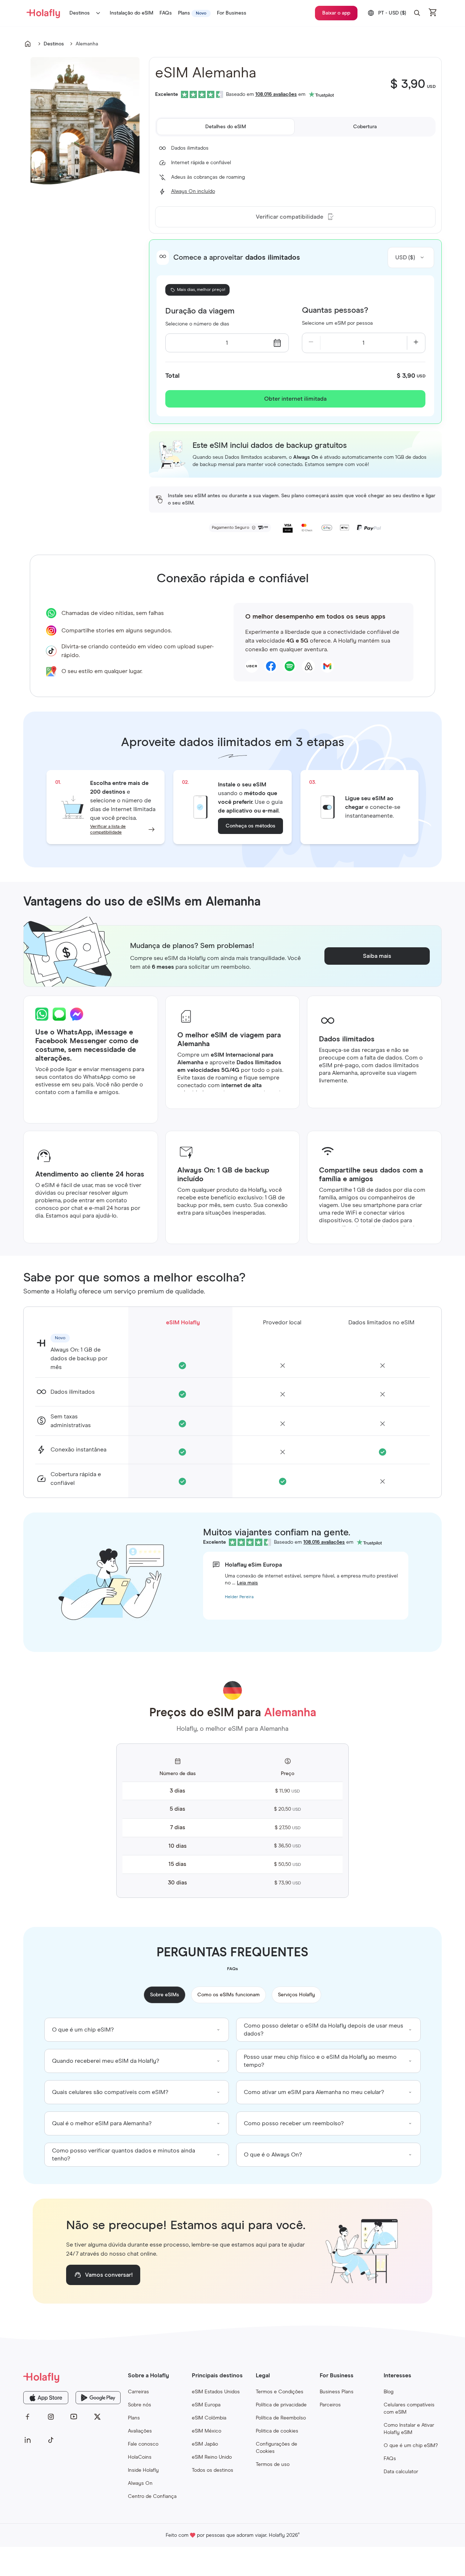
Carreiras (138, 2392)
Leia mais (247, 1583)
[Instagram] (51, 2417)
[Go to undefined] (28, 44)
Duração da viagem (200, 311)
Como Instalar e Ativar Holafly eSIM (409, 2429)
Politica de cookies (277, 2431)
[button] (417, 13)
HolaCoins (140, 2457)
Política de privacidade (281, 2405)
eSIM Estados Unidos (216, 2392)
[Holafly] (72, 2377)
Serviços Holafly (296, 1995)
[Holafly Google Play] (98, 2398)
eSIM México (207, 2431)
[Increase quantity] (416, 343)
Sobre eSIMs (165, 1995)
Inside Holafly (143, 2470)
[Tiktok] (51, 2440)
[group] (137, 2030)
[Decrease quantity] (311, 343)
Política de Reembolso (281, 2418)
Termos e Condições (280, 2392)
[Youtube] (74, 2417)
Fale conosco (143, 2444)
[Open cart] (433, 13)
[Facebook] (28, 2417)
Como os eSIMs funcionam (229, 1995)
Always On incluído (193, 191)
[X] (97, 2417)
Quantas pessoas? (335, 311)
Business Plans (337, 2392)
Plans (134, 2418)
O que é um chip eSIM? (411, 2446)
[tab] (226, 127)
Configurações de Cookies (276, 2448)
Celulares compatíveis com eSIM (409, 2409)
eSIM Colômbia (209, 2418)
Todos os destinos (213, 2470)
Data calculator (401, 2472)
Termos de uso (273, 2464)
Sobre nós (139, 2405)
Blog (389, 2392)
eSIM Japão (205, 2444)
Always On (140, 2483)
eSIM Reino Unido (212, 2457)
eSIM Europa (206, 2405)
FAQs (390, 2459)
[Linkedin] (28, 2440)
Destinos (80, 13)
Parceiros (330, 2405)
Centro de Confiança (152, 2496)
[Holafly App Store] (46, 2398)
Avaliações (140, 2431)
